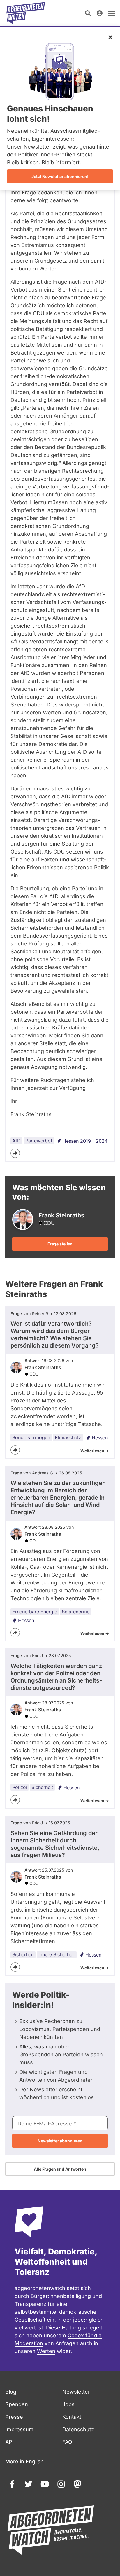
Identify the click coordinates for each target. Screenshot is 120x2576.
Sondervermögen (31, 1437)
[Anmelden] (100, 13)
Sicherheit (42, 1787)
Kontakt (72, 2417)
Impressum (19, 2429)
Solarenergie (76, 1612)
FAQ (67, 2442)
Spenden (17, 2404)
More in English (24, 2461)
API (9, 2442)
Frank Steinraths (43, 1367)
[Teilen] (15, 1153)
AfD (16, 1141)
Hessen (100, 1438)
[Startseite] (26, 13)
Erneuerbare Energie (35, 1612)
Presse (14, 2417)
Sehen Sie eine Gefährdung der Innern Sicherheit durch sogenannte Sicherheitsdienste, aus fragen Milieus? (55, 1844)
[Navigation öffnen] (111, 13)
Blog (11, 2392)
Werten (46, 2351)
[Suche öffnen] (88, 13)
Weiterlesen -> (95, 1451)
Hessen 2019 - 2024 (85, 1141)
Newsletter (76, 2392)
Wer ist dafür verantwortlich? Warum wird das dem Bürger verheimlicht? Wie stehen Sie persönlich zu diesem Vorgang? (55, 1335)
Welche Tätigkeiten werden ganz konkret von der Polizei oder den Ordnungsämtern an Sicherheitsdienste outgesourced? (56, 1677)
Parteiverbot (39, 1141)
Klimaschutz (68, 1437)
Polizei (20, 1787)
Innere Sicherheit (57, 1954)
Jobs (68, 2404)
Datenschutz (78, 2429)
